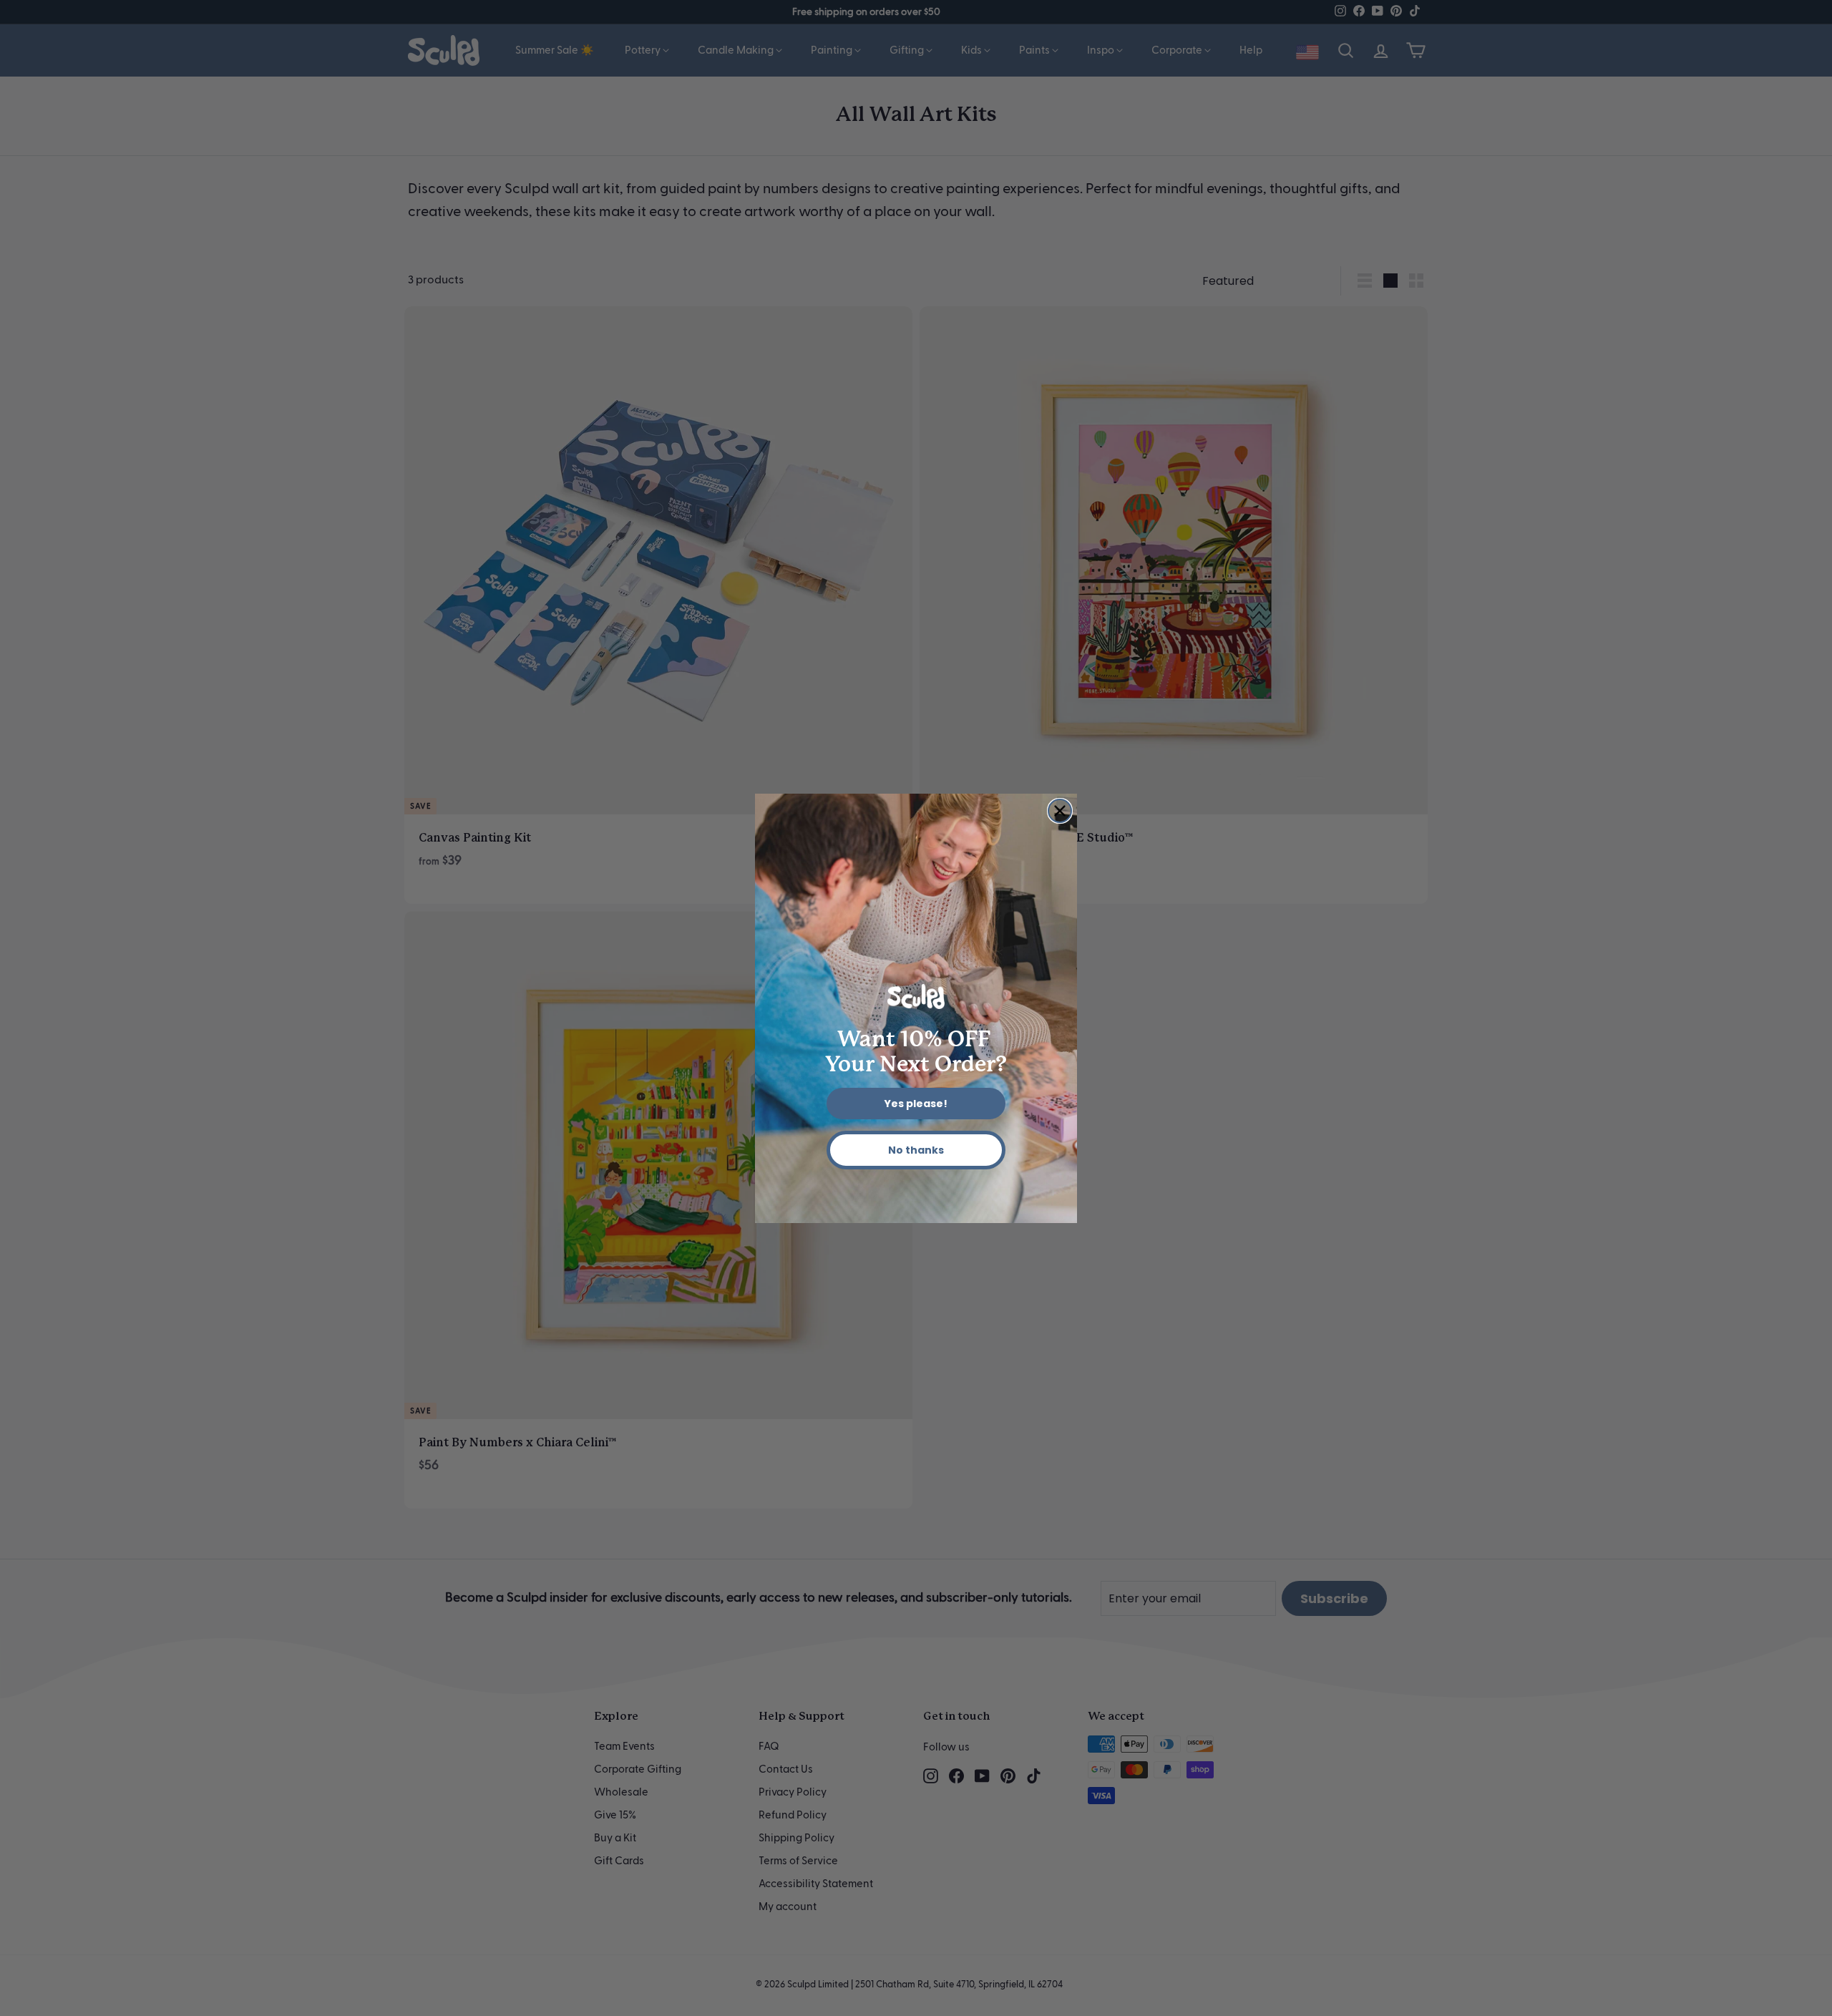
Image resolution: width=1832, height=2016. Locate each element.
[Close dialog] (1060, 811)
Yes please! (916, 1104)
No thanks (916, 1150)
